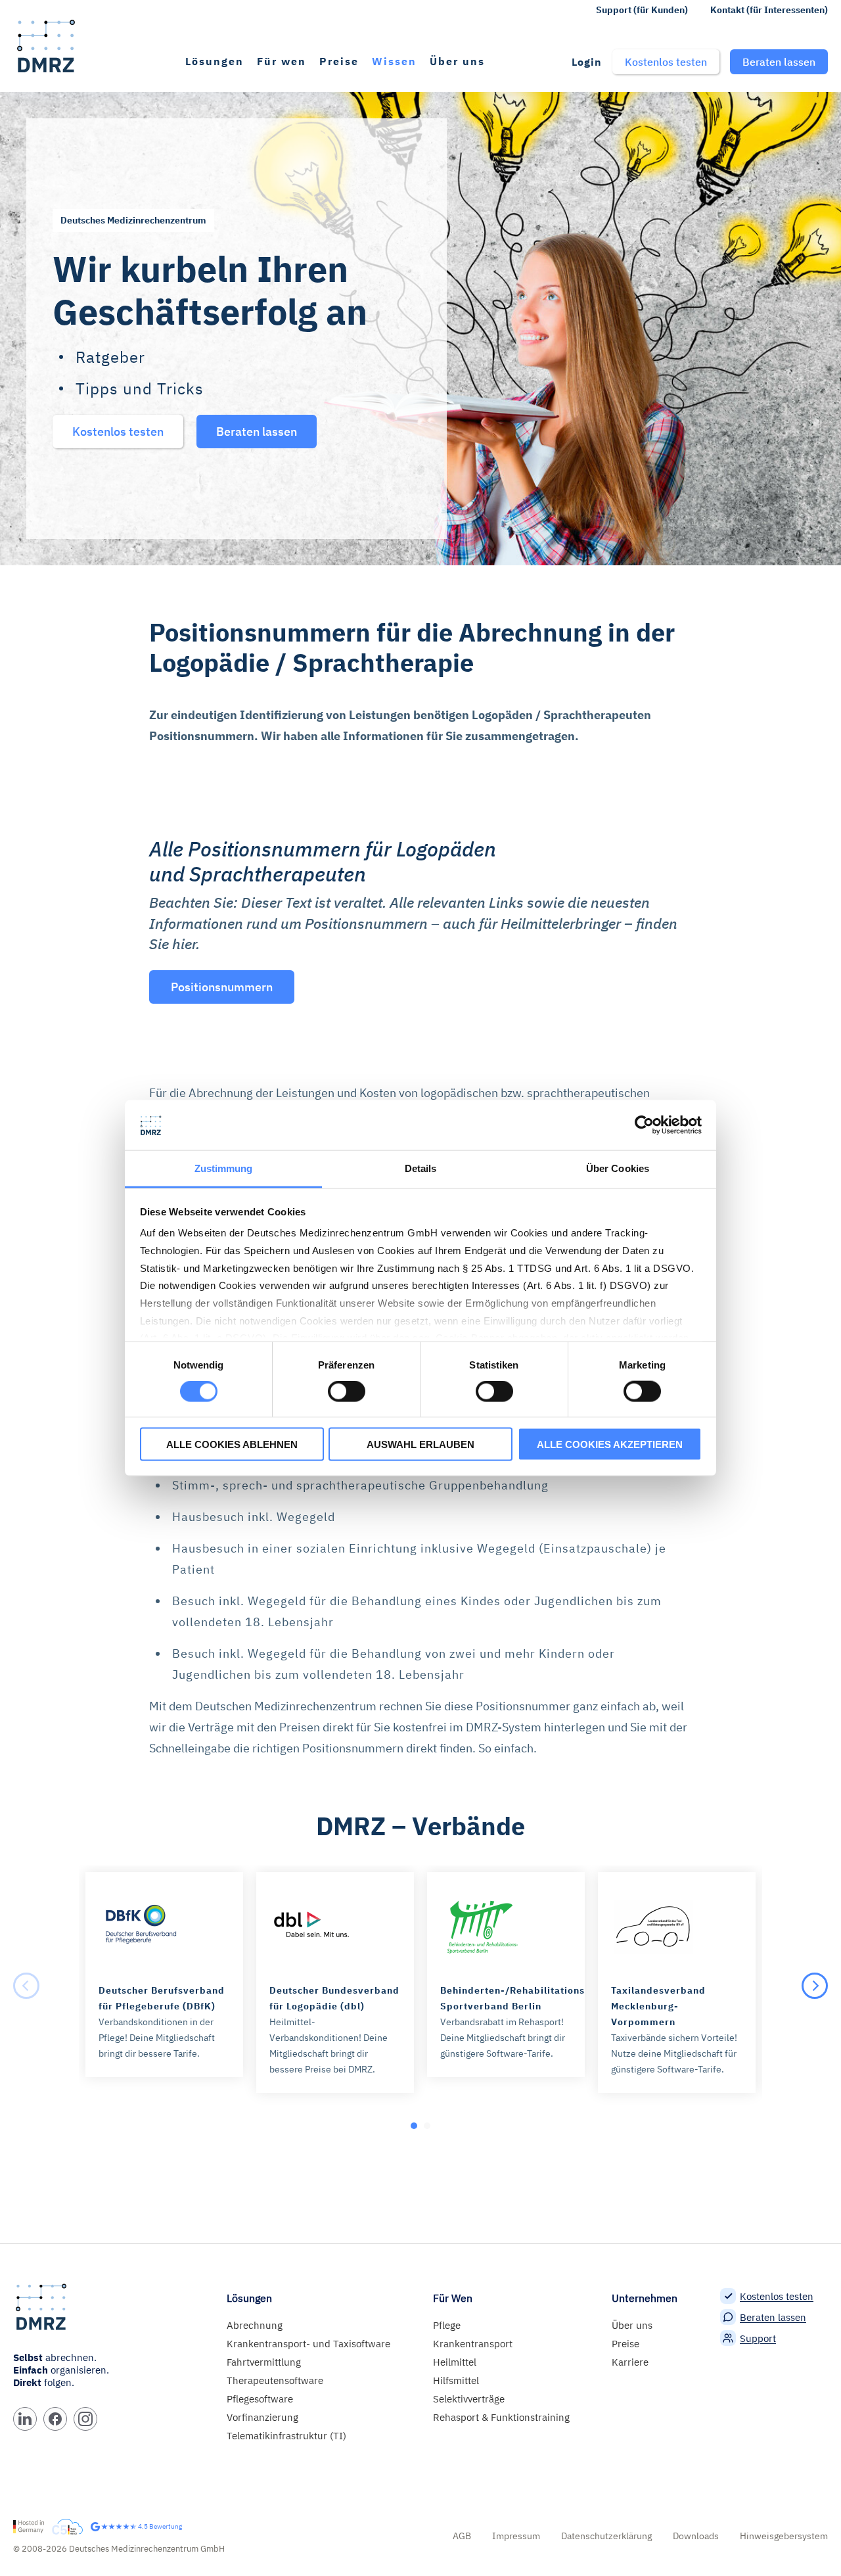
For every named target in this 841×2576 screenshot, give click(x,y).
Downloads (696, 2536)
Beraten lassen (773, 2317)
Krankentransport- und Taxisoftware (308, 2344)
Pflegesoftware (260, 2399)
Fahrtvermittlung (264, 2362)
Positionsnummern (222, 987)
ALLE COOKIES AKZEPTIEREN (610, 1444)
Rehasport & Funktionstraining (501, 2417)
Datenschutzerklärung (606, 2536)
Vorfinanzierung (262, 2417)
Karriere (630, 2362)
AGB (462, 2536)
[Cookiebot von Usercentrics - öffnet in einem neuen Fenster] (644, 1125)
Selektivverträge (469, 2399)
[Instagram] (85, 2419)
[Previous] (26, 1986)
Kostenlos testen (777, 2296)
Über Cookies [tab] (618, 1168)
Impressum (516, 2536)
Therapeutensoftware (275, 2380)
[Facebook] (55, 2419)
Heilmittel (455, 2362)
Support (758, 2338)
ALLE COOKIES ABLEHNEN (232, 1444)
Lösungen (215, 61)
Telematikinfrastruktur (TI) (286, 2436)
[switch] (347, 1392)
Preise (339, 61)
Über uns (457, 61)
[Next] (815, 1986)
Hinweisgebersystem (784, 2536)
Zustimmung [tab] (224, 1168)
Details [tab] (421, 1168)
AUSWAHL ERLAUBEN (420, 1444)
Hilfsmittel (456, 2380)
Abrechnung (255, 2325)
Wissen (394, 61)
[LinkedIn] (25, 2419)
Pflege (447, 2325)
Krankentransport (473, 2344)
